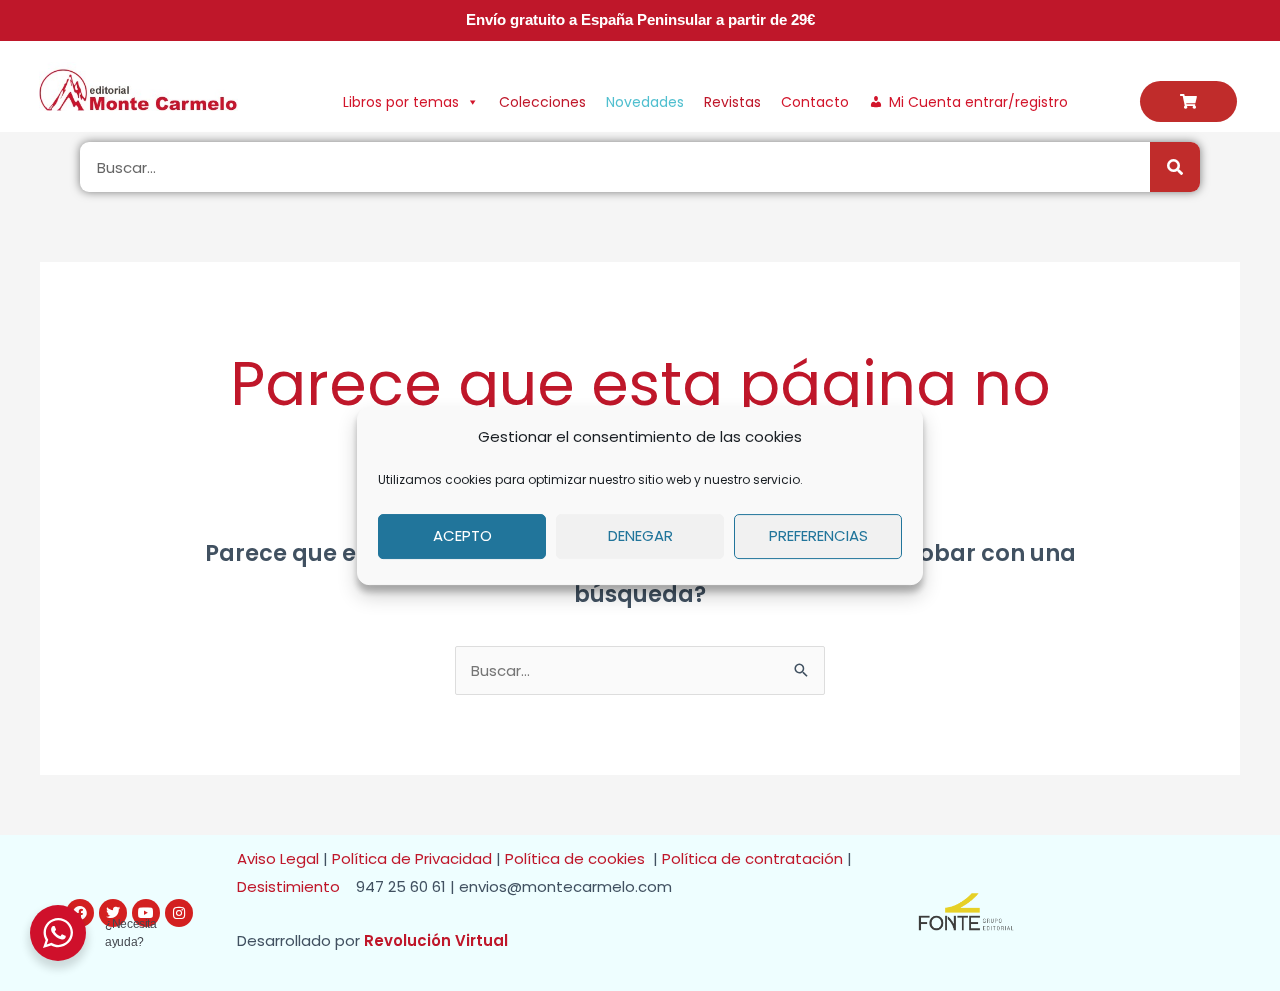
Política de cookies (579, 858)
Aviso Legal (278, 858)
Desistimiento (294, 886)
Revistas (732, 102)
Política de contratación (754, 858)
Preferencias (818, 535)
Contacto (815, 102)
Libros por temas (401, 102)
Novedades (645, 102)
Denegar (640, 535)
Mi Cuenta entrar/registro (978, 102)
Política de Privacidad (412, 858)
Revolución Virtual (436, 940)
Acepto (462, 535)
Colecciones (542, 102)
